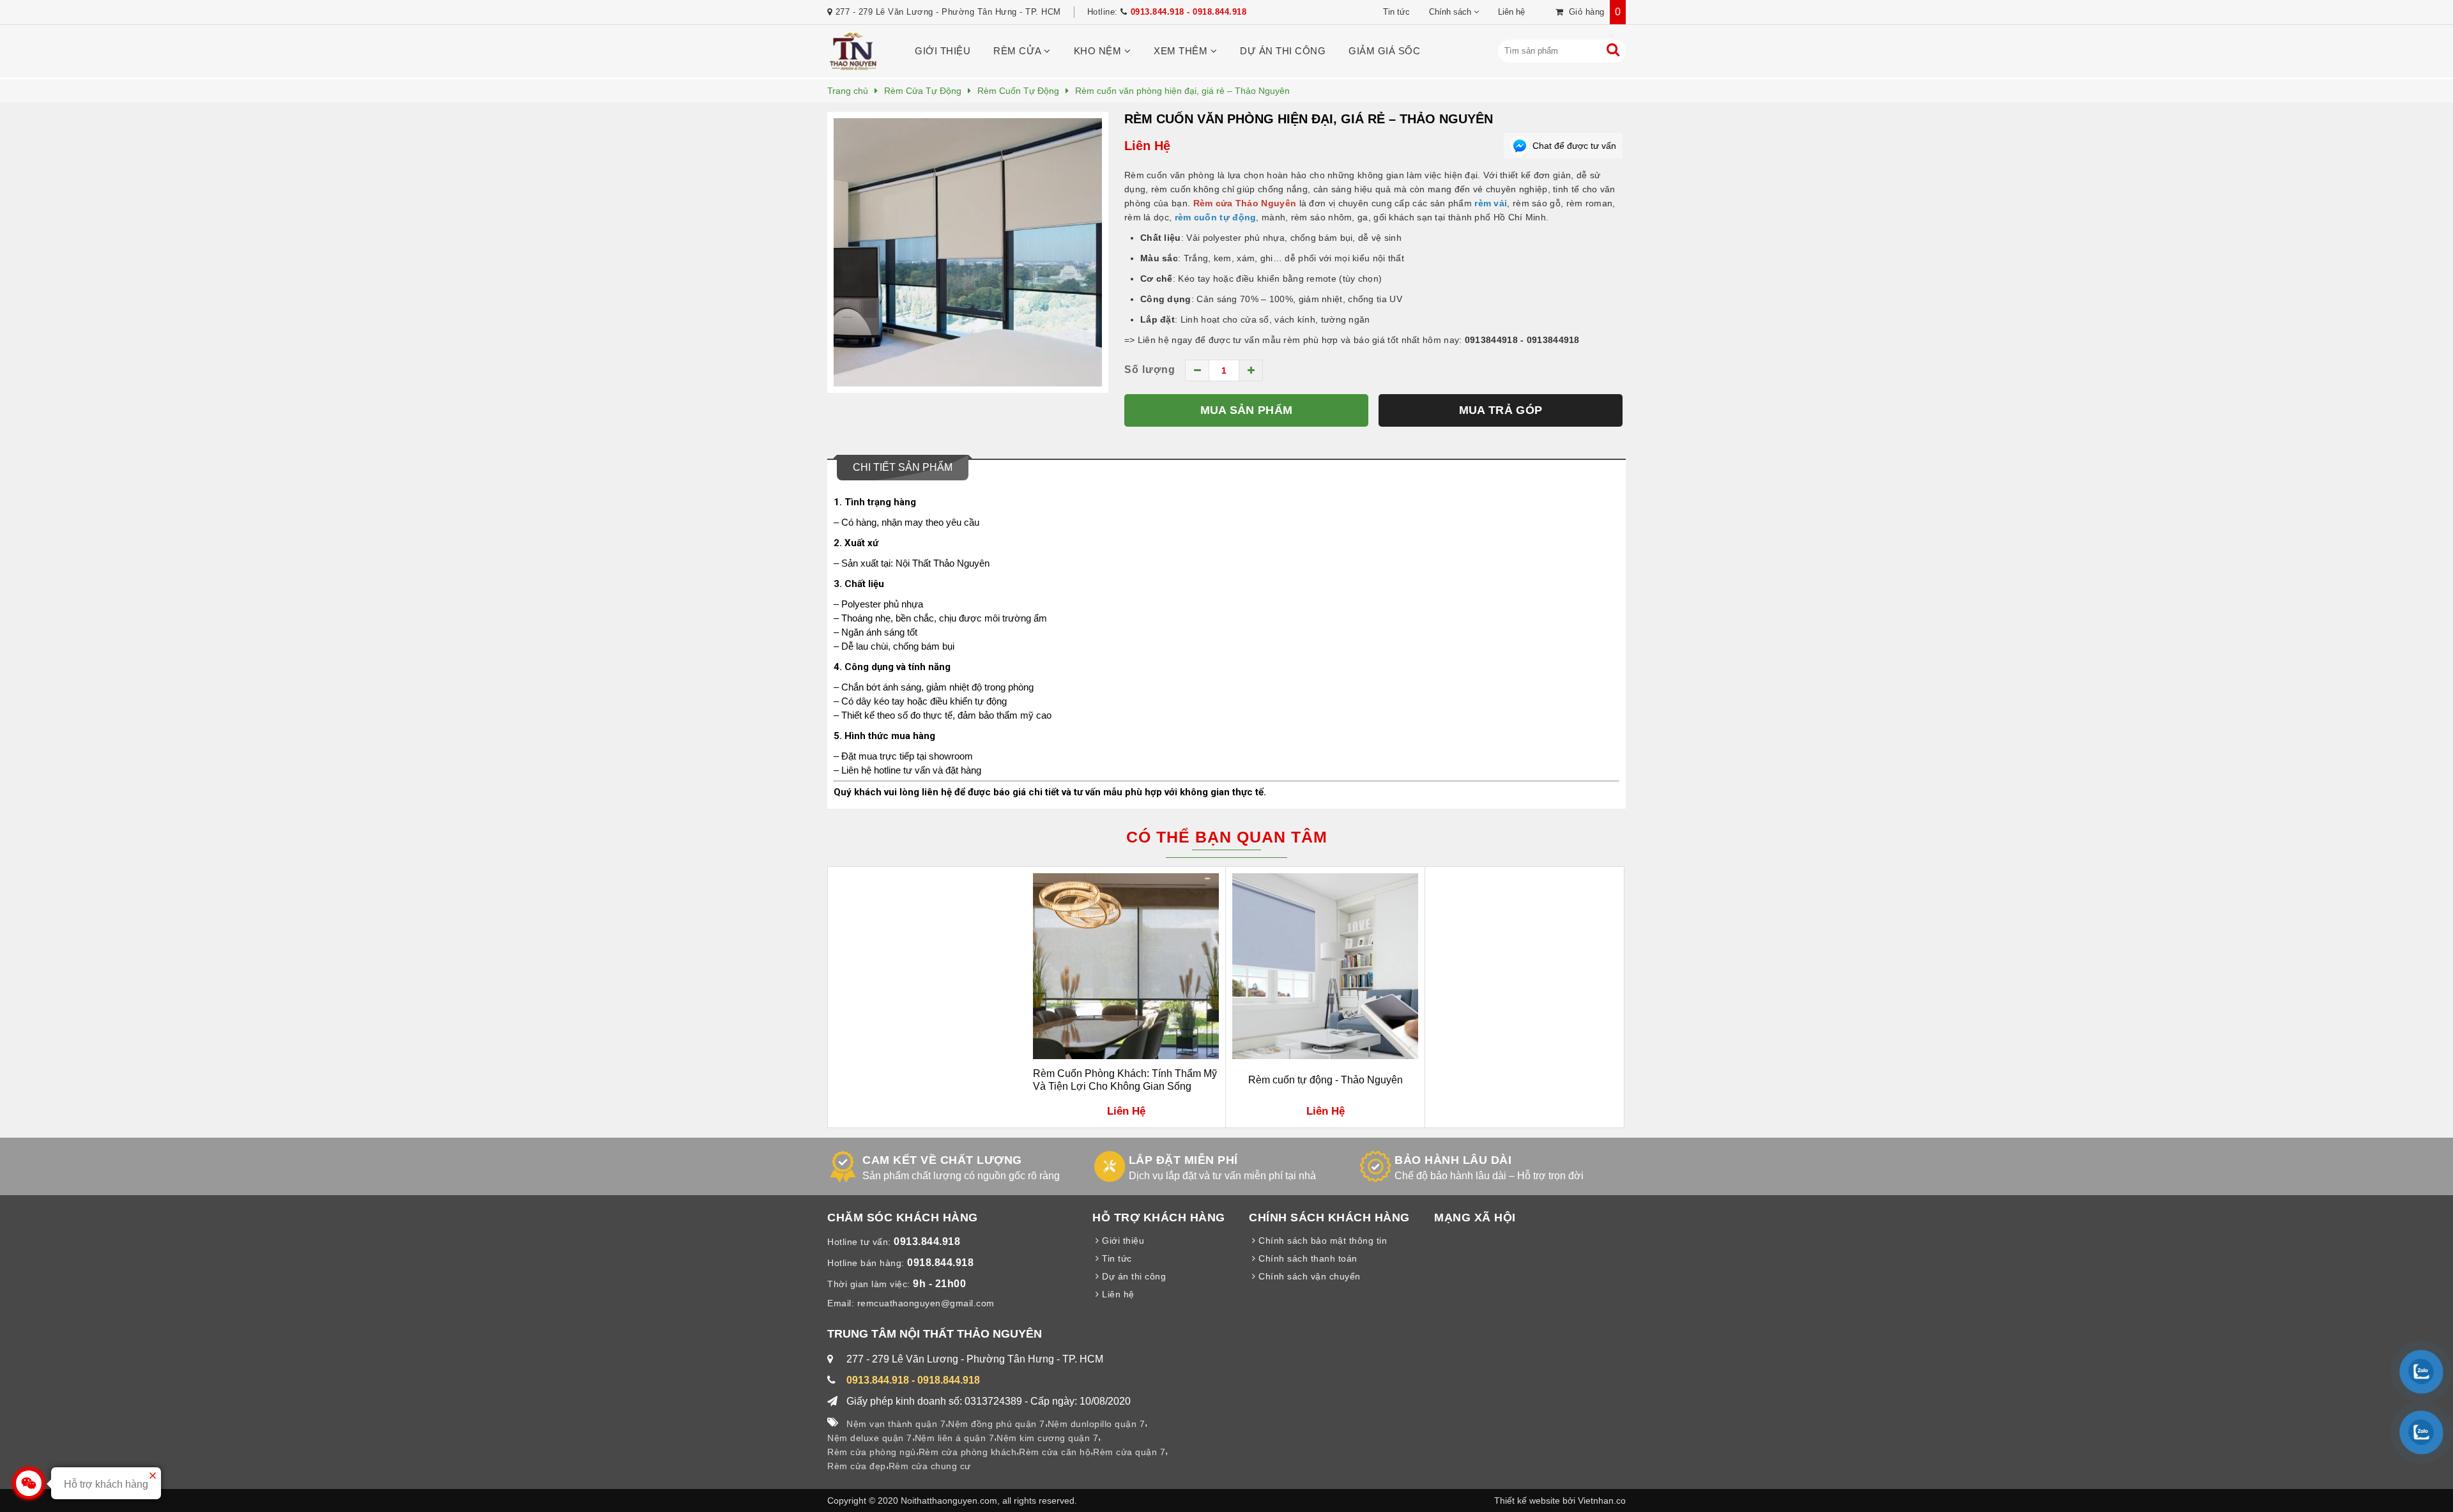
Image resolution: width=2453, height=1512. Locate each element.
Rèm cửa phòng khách (968, 1452)
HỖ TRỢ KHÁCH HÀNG (1159, 1218)
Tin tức (1396, 12)
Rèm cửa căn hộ (1055, 1452)
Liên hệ (1511, 12)
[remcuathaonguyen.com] (853, 67)
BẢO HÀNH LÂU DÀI (1453, 1160)
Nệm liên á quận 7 (955, 1438)
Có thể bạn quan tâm (1227, 837)
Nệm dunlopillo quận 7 (1097, 1424)
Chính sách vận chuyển (1308, 1276)
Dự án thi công (1283, 51)
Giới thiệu (943, 51)
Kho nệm (1099, 51)
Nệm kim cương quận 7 (1047, 1438)
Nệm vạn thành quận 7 (896, 1424)
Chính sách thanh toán (1307, 1258)
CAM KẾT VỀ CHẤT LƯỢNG (942, 1160)
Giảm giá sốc (1384, 51)
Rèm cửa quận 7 (1129, 1452)
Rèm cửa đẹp (857, 1466)
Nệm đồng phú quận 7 (997, 1424)
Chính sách (1450, 12)
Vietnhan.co (1602, 1501)
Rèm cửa (1019, 51)
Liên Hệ (1147, 146)
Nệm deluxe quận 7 (870, 1438)
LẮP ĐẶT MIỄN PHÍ (1183, 1160)
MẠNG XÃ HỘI (1475, 1218)
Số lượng (1150, 370)
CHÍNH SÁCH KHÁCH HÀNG (1329, 1218)
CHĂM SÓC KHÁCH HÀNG (903, 1218)
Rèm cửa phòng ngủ (872, 1452)
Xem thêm (1182, 51)
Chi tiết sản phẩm (903, 467)
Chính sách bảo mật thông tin (1321, 1241)
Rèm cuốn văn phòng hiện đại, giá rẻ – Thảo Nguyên (1309, 119)
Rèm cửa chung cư (930, 1466)
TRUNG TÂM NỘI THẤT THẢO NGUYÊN (935, 1334)
